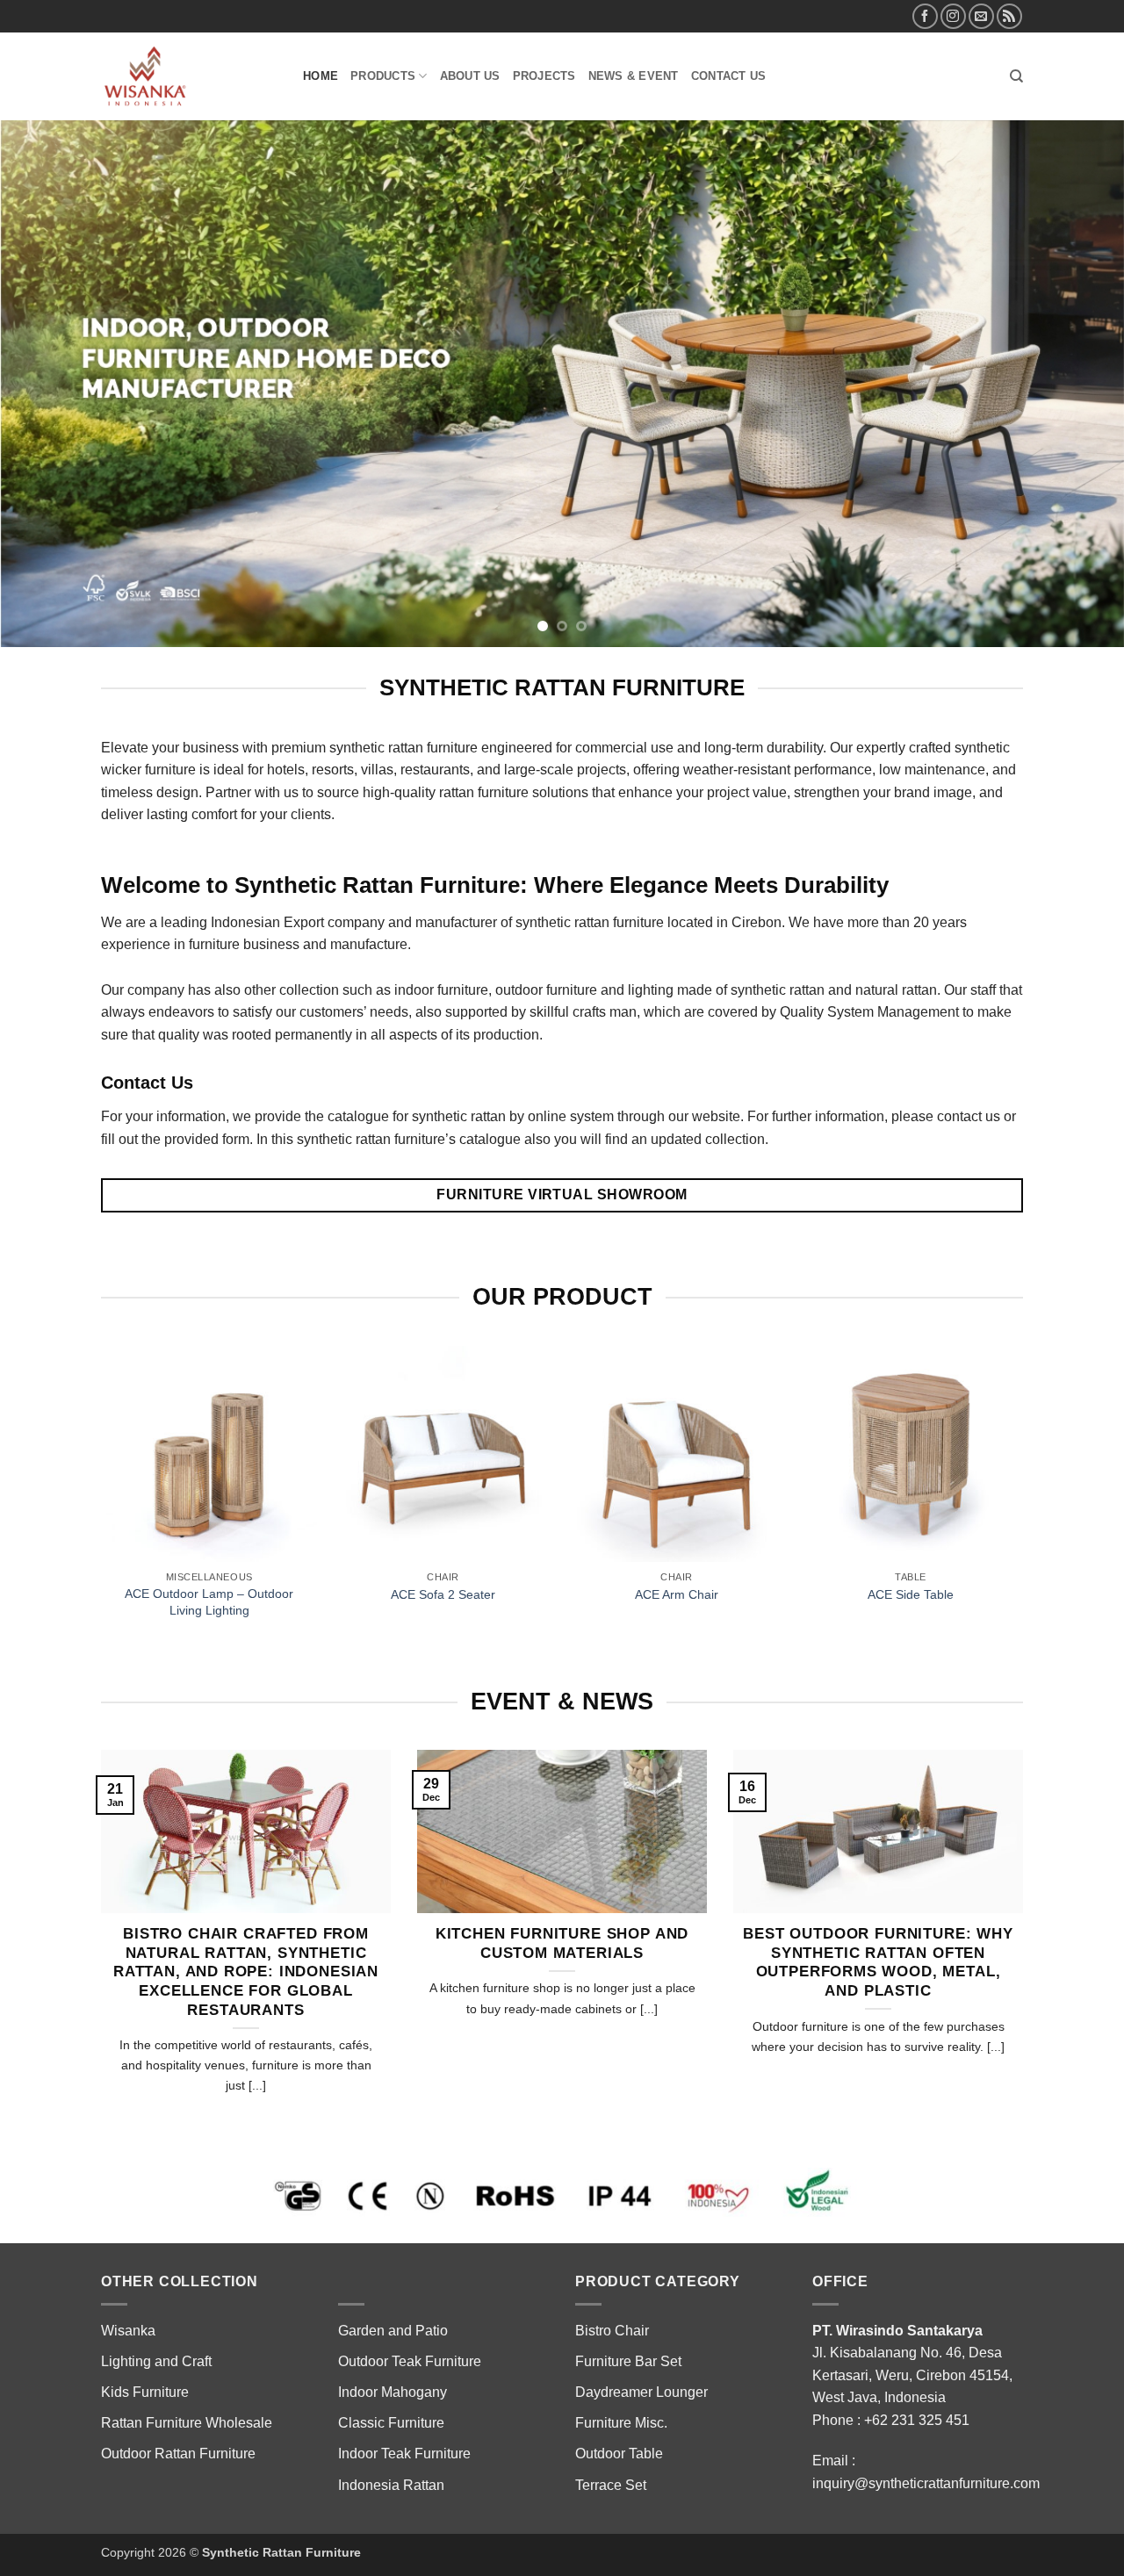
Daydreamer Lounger (641, 2304)
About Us (470, 76)
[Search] (1016, 76)
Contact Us (729, 76)
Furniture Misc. (621, 2335)
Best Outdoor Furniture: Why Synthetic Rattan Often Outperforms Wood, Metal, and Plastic (878, 1874)
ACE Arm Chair (677, 1507)
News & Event (634, 76)
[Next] (1079, 340)
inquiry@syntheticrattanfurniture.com (926, 2396)
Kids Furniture (145, 2304)
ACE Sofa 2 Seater (443, 1507)
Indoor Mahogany (393, 2304)
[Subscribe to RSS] (1009, 16)
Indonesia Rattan (391, 2397)
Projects (544, 76)
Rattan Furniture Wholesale (187, 2335)
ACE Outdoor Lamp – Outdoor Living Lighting (209, 1514)
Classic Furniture (391, 2335)
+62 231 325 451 (917, 2332)
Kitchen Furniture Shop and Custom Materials (562, 1856)
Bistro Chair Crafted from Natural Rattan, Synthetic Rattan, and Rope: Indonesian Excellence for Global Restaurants (246, 1884)
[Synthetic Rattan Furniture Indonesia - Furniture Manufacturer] (189, 76)
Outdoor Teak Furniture (410, 2274)
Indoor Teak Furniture (404, 2366)
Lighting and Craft (156, 2274)
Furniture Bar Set (628, 2274)
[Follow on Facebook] (925, 16)
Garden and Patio (393, 2243)
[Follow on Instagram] (953, 16)
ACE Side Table (911, 1507)
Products (383, 76)
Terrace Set (611, 2397)
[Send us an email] (981, 16)
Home (321, 76)
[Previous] (45, 340)
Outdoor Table (619, 2366)
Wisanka (130, 2243)
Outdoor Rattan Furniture (178, 2366)
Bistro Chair (612, 2243)
